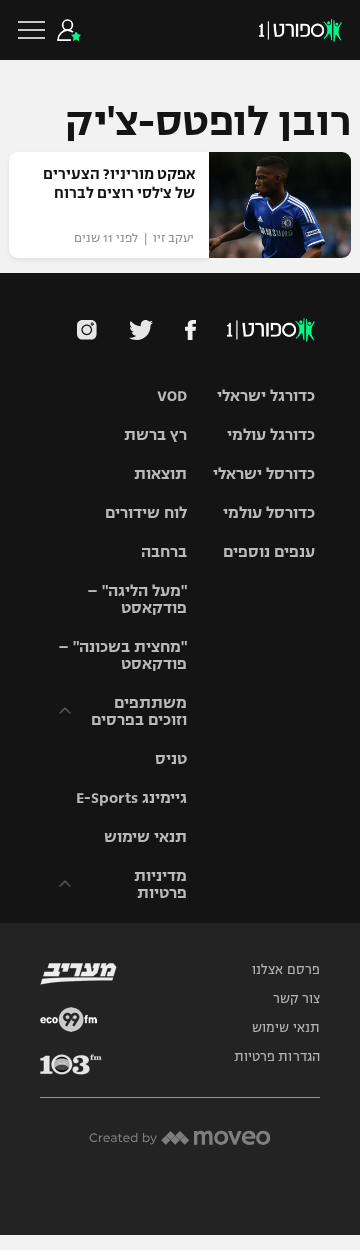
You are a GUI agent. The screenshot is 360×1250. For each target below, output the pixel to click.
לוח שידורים (146, 512)
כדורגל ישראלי (266, 395)
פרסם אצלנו (286, 970)
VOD (172, 395)
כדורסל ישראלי (264, 473)
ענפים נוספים (269, 551)
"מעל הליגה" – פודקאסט (137, 599)
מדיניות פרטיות (160, 884)
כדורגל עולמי (271, 434)
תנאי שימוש (145, 836)
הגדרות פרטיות (277, 1057)
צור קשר (296, 999)
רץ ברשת (155, 434)
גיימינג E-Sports (131, 797)
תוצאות (160, 473)
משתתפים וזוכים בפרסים (139, 711)
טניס (171, 758)
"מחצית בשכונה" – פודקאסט (122, 655)
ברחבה (164, 551)
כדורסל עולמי (269, 512)
